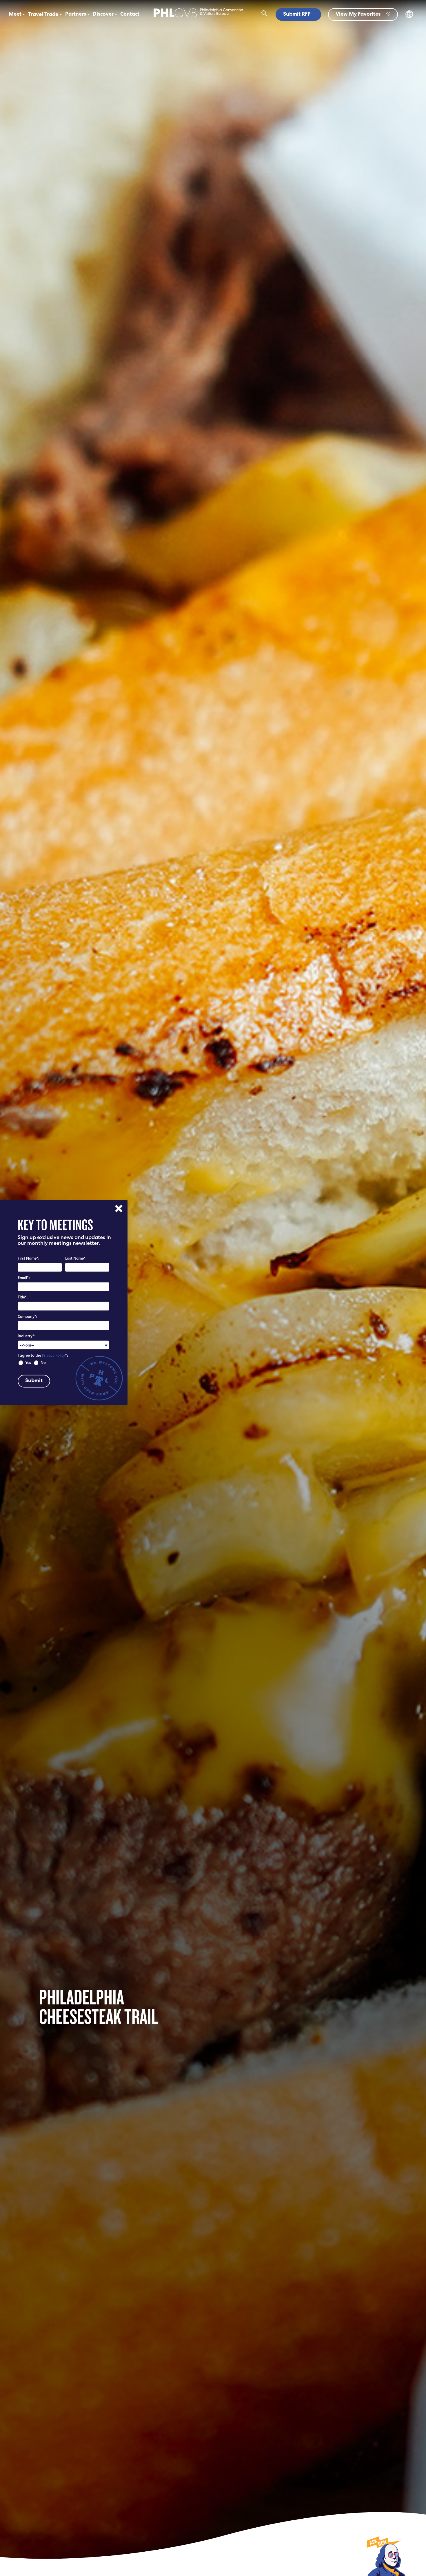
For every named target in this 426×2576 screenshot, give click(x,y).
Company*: (27, 1317)
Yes (28, 1363)
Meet (15, 14)
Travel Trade (43, 15)
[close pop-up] (119, 1208)
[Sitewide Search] (264, 14)
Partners (76, 14)
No (43, 1363)
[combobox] (63, 1345)
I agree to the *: (43, 1356)
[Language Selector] (409, 17)
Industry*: (26, 1337)
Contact (130, 14)
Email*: (24, 1278)
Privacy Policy (54, 1356)
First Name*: (28, 1259)
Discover (103, 14)
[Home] (198, 18)
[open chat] (385, 2556)
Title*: (23, 1298)
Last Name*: (76, 1259)
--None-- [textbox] (27, 1345)
